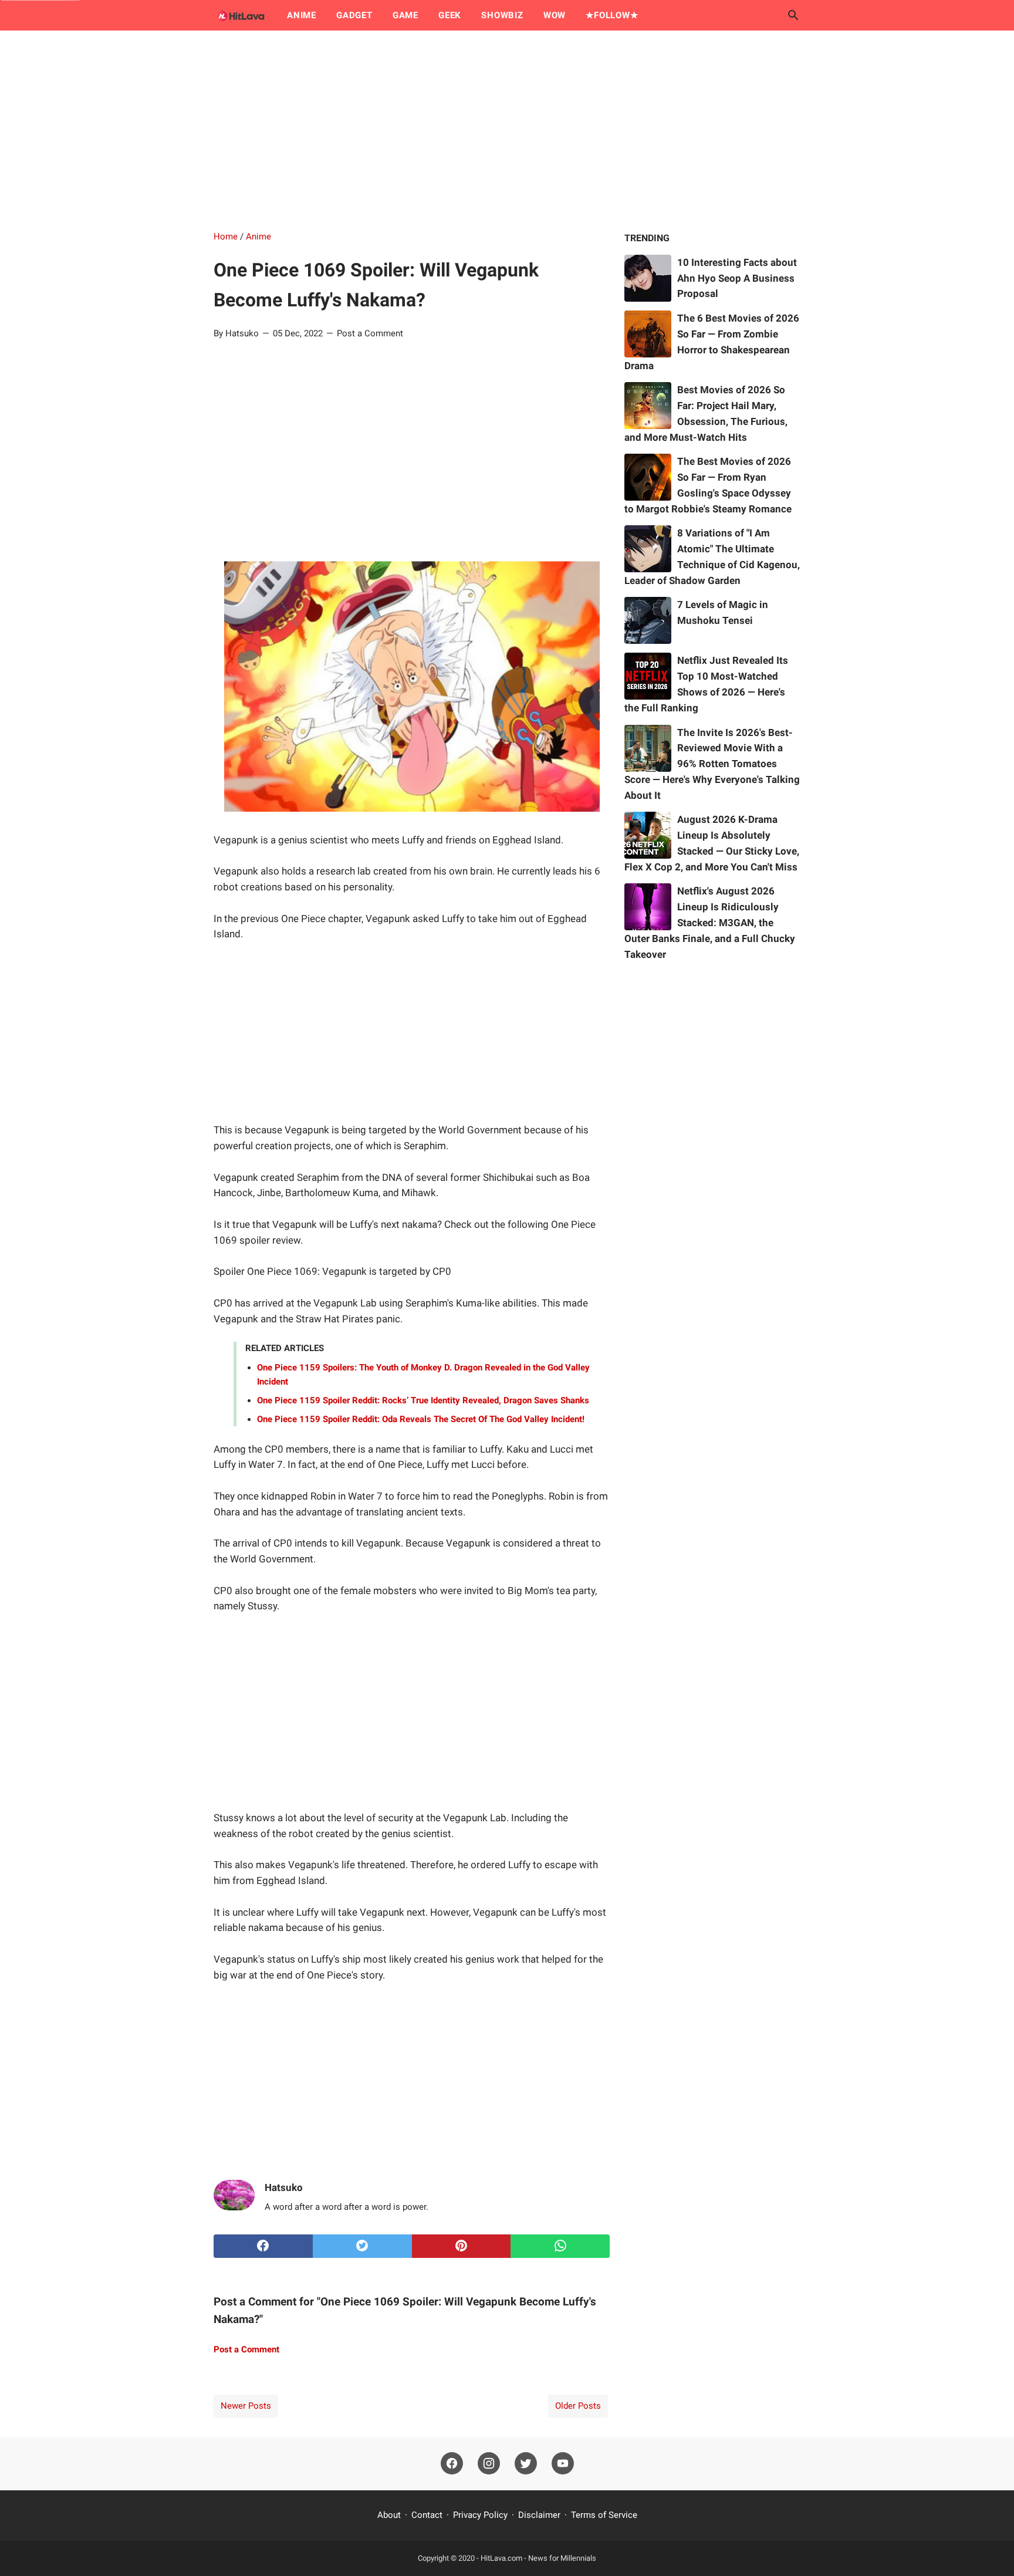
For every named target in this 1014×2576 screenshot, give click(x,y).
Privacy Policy (480, 2515)
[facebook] (263, 2246)
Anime (302, 15)
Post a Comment (370, 333)
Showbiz (502, 15)
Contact (427, 2515)
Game (405, 15)
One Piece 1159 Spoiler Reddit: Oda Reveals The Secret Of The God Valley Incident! (421, 1419)
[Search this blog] (793, 15)
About (389, 2515)
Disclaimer (539, 2515)
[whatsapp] (560, 2246)
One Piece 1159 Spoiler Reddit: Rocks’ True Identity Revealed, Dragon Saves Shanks (423, 1400)
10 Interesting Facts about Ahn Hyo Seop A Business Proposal (737, 278)
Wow (555, 15)
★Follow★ (612, 15)
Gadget (354, 15)
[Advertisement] (507, 130)
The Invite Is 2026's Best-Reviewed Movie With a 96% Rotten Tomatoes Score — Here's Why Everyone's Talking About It (712, 764)
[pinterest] (462, 2246)
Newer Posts (246, 2406)
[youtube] (563, 2464)
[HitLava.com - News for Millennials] (239, 15)
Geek (450, 15)
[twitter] (362, 2246)
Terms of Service (604, 2515)
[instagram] (489, 2464)
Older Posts (578, 2406)
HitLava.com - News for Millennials (538, 2558)
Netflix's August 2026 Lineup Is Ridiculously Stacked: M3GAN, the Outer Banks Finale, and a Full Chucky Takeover (710, 922)
